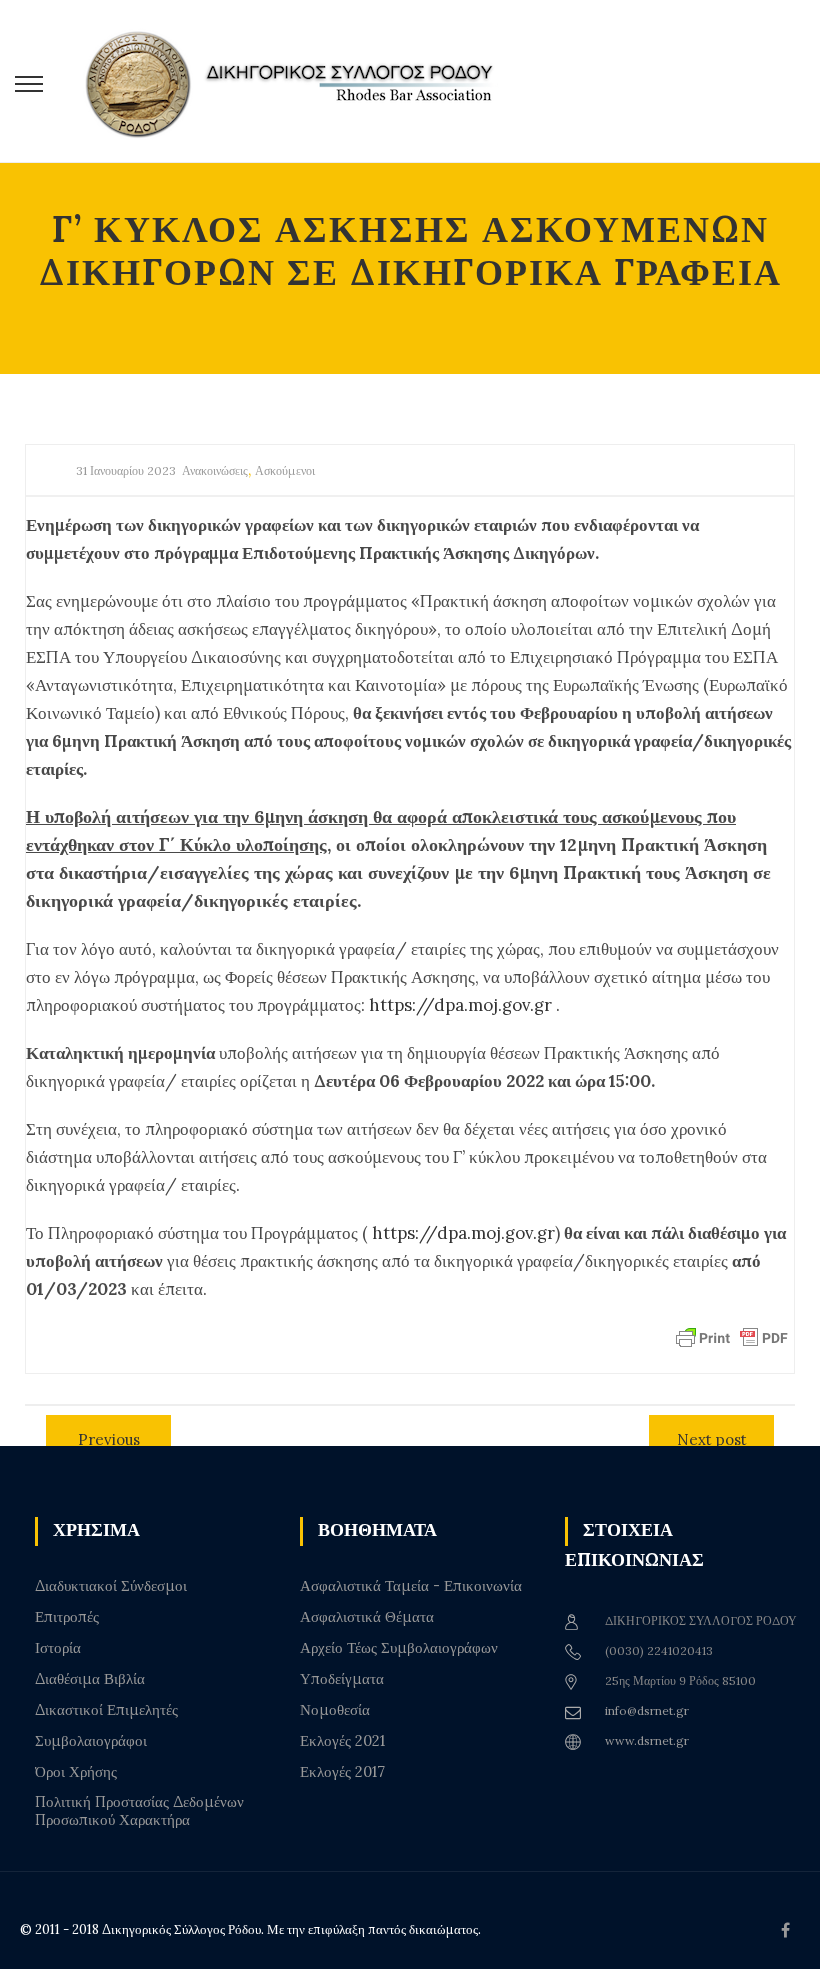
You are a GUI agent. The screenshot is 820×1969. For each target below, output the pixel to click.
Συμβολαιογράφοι (91, 1741)
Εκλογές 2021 (342, 1741)
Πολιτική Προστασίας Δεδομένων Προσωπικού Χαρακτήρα (139, 1811)
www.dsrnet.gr (647, 1740)
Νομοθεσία (335, 1710)
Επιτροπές (67, 1617)
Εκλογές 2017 (342, 1772)
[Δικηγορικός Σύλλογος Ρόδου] (300, 81)
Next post (712, 1439)
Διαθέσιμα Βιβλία (90, 1679)
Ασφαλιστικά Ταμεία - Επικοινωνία (411, 1586)
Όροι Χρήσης (76, 1772)
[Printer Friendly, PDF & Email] (732, 1337)
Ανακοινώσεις (215, 470)
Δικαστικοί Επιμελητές (106, 1710)
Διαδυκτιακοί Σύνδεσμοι (111, 1586)
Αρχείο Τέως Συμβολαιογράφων (399, 1648)
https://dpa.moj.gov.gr (460, 1005)
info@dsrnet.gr (647, 1710)
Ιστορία (58, 1648)
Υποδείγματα (342, 1679)
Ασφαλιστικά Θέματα (367, 1617)
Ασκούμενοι (285, 470)
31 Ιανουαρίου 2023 (126, 470)
